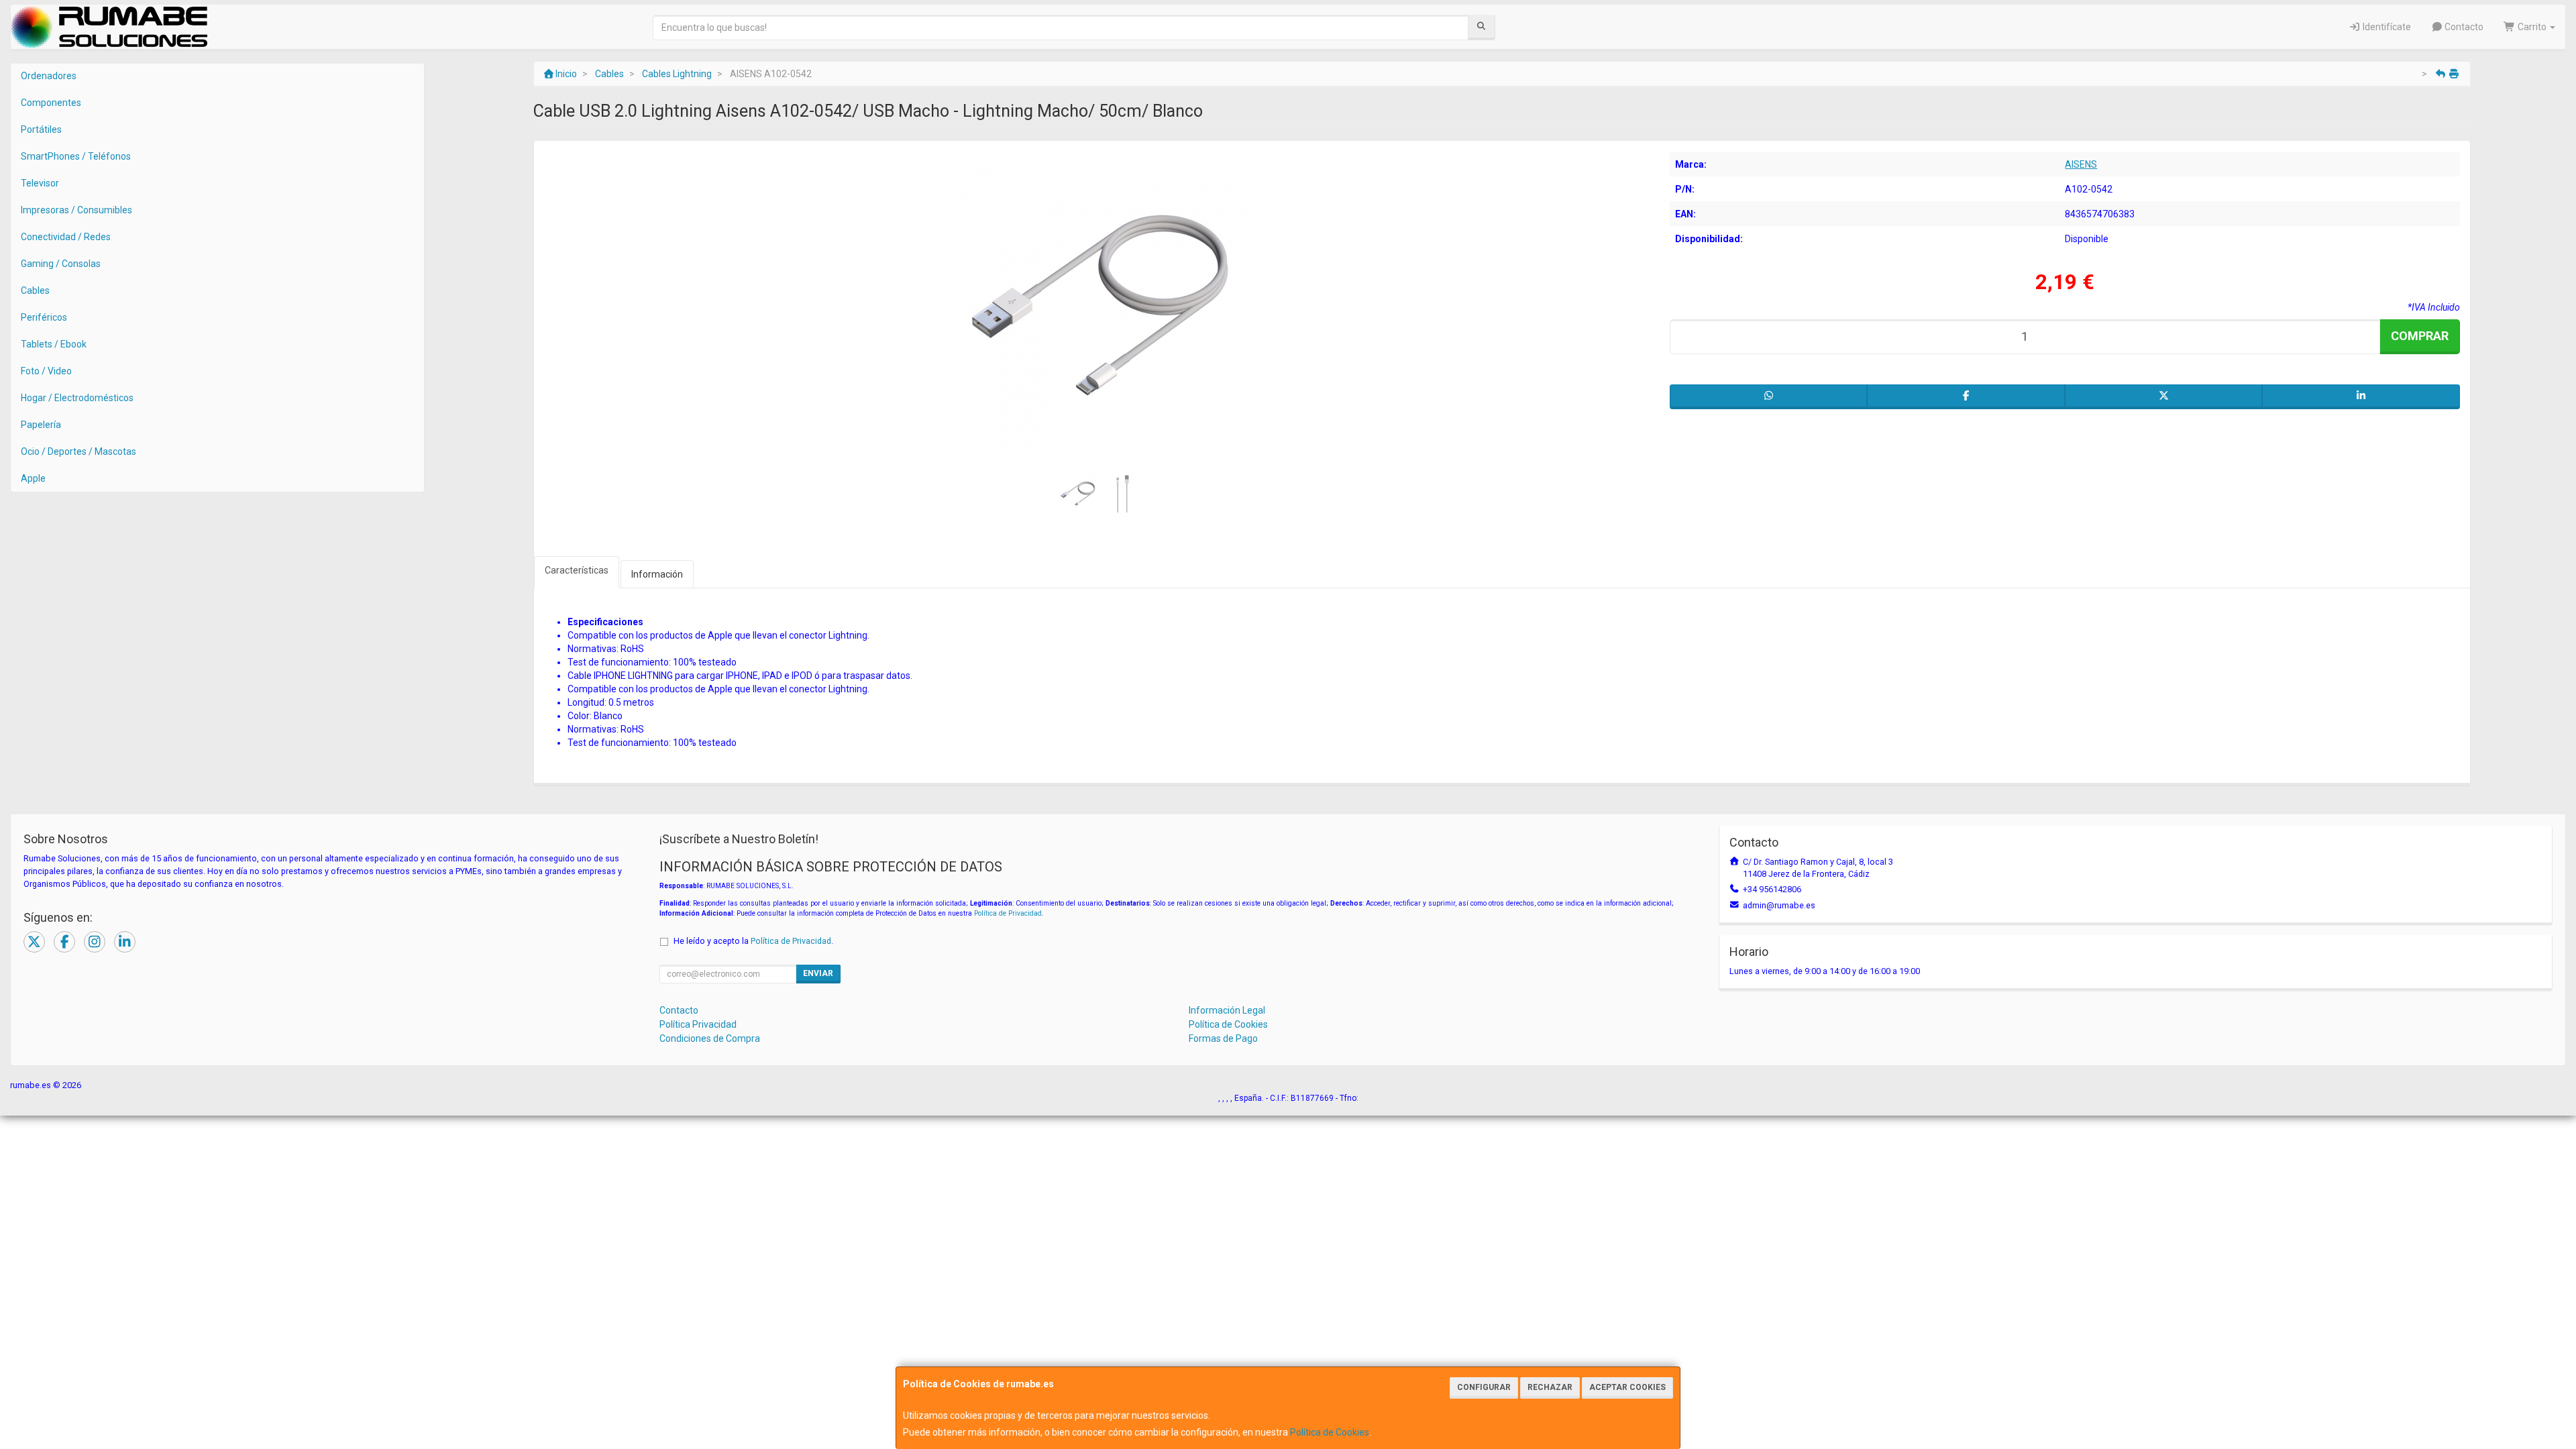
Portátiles (41, 129)
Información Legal (1227, 1010)
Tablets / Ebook (54, 344)
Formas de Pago (1223, 1038)
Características (577, 570)
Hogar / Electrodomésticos (77, 398)
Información (657, 574)
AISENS (2081, 164)
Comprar (2420, 336)
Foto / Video (46, 371)
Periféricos (44, 317)
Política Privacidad (698, 1024)
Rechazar (1550, 1387)
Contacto (2463, 27)
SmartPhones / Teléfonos (76, 156)
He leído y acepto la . (753, 941)
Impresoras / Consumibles (76, 210)
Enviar (818, 973)
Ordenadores (49, 76)
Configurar (1484, 1387)
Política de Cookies (1330, 1432)
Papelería (41, 425)
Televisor (40, 183)
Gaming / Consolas (61, 264)
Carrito (2532, 27)
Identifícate (2386, 27)
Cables (35, 290)
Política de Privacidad (1008, 913)
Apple (33, 478)
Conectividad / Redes (66, 237)
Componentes (51, 103)
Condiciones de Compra (710, 1038)
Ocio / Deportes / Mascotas (78, 451)
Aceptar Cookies (1627, 1387)
